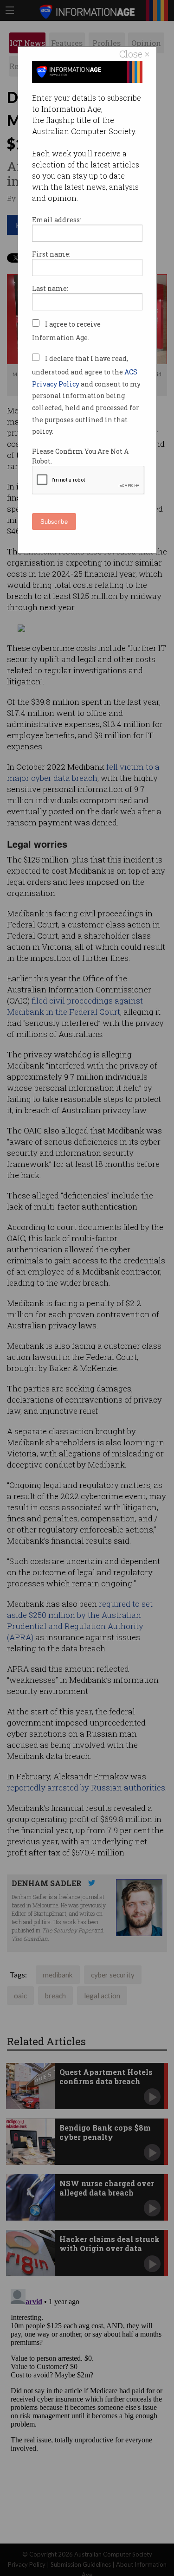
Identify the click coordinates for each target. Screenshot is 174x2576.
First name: (51, 254)
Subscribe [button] (54, 521)
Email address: (57, 220)
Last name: (50, 288)
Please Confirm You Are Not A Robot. (80, 456)
